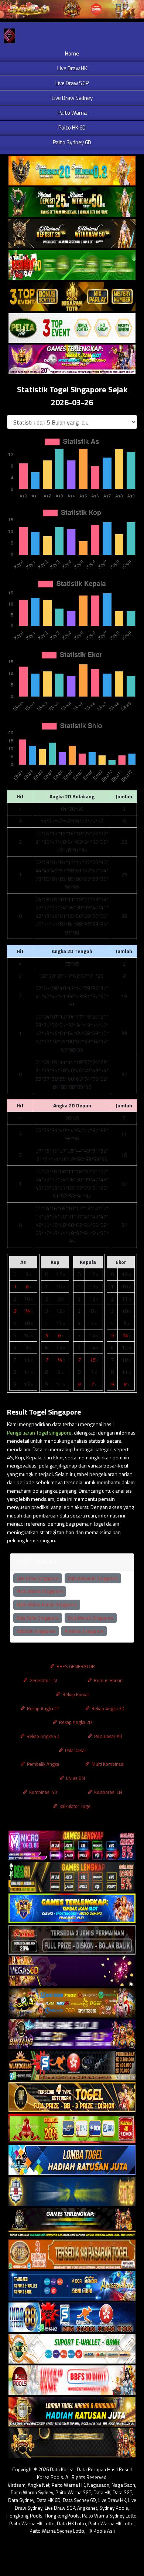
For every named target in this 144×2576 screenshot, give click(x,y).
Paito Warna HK (68, 2485)
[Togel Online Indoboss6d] (72, 1877)
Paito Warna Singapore (40, 1591)
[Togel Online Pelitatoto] (72, 328)
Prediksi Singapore (84, 1631)
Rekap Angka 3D (107, 1708)
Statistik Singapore (36, 1631)
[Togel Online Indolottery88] (72, 2317)
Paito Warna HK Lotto (32, 2523)
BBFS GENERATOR (75, 1666)
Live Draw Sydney (72, 98)
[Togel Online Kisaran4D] (72, 265)
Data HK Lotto (71, 2523)
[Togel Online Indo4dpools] (72, 2160)
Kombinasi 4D (43, 1792)
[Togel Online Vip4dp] (72, 2223)
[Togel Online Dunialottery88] (72, 2255)
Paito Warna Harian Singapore (47, 1604)
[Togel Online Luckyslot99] (72, 2192)
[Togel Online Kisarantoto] (72, 297)
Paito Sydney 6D (72, 142)
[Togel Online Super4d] (72, 234)
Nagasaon (98, 2485)
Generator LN (43, 1680)
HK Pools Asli (101, 2531)
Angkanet (87, 2508)
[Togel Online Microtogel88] (72, 1846)
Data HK (102, 2492)
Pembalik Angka (42, 1764)
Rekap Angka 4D (42, 1736)
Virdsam (17, 2485)
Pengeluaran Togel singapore (39, 1433)
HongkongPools (62, 2516)
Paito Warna (72, 113)
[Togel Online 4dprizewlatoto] (72, 2097)
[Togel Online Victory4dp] (72, 1908)
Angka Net (39, 2485)
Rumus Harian (108, 1680)
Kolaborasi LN (108, 1792)
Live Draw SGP (72, 83)
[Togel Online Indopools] (72, 2380)
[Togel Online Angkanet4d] (72, 2349)
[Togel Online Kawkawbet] (72, 1940)
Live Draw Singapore (38, 1578)
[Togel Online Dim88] (72, 202)
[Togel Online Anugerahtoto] (72, 2286)
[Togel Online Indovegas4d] (72, 2443)
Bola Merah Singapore (91, 1618)
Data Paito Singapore (38, 1618)
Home (72, 53)
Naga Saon (123, 2485)
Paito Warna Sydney (32, 2492)
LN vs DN (75, 1778)
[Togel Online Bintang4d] (72, 2034)
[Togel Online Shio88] (72, 2412)
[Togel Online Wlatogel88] (72, 2066)
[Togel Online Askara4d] (72, 2003)
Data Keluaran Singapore (93, 1578)
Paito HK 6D (72, 128)
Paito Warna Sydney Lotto (109, 2516)
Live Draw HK (72, 68)
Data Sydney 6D (79, 2500)
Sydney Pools (114, 2508)
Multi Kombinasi (107, 1764)
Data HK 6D (49, 2500)
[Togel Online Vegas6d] (72, 1971)
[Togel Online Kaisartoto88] (72, 2129)
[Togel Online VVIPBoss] (72, 171)
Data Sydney (21, 2500)
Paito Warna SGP (73, 2492)
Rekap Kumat (75, 1694)
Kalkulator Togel (75, 1806)
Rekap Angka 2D (75, 1722)
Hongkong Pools (24, 2516)
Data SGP (122, 2492)
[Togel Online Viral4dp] (72, 360)
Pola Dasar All (107, 1736)
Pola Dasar (75, 1750)
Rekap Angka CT (43, 1708)
